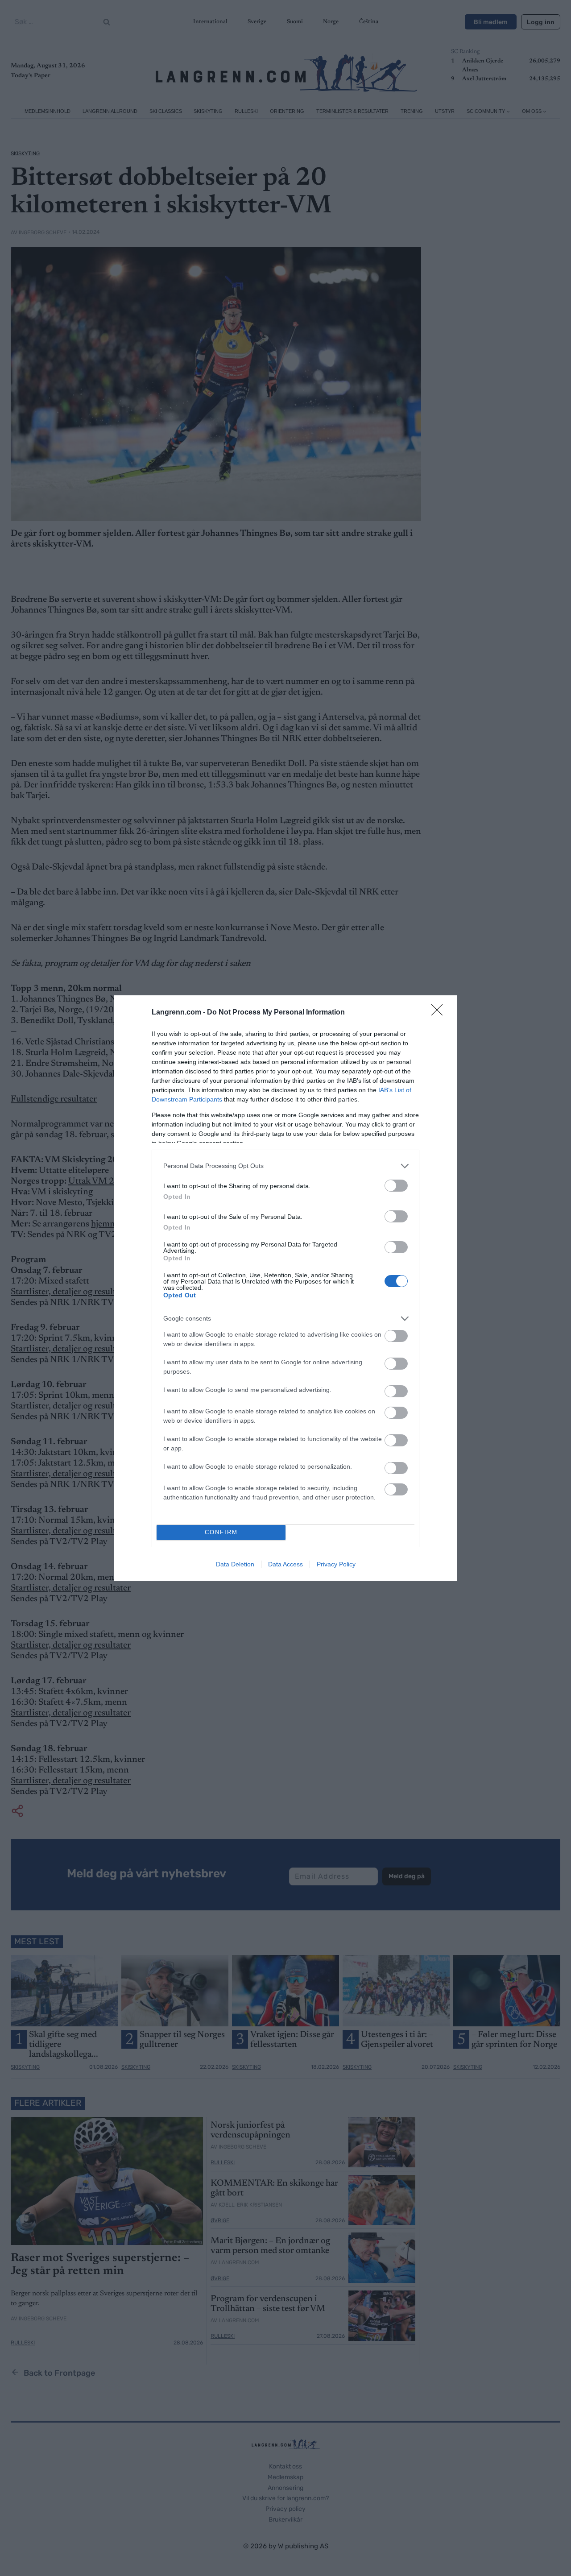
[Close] (440, 1013)
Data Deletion (235, 1564)
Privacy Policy (336, 1564)
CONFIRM (221, 1532)
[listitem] (285, 1166)
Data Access (285, 1564)
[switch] (396, 1186)
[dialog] (285, 1288)
